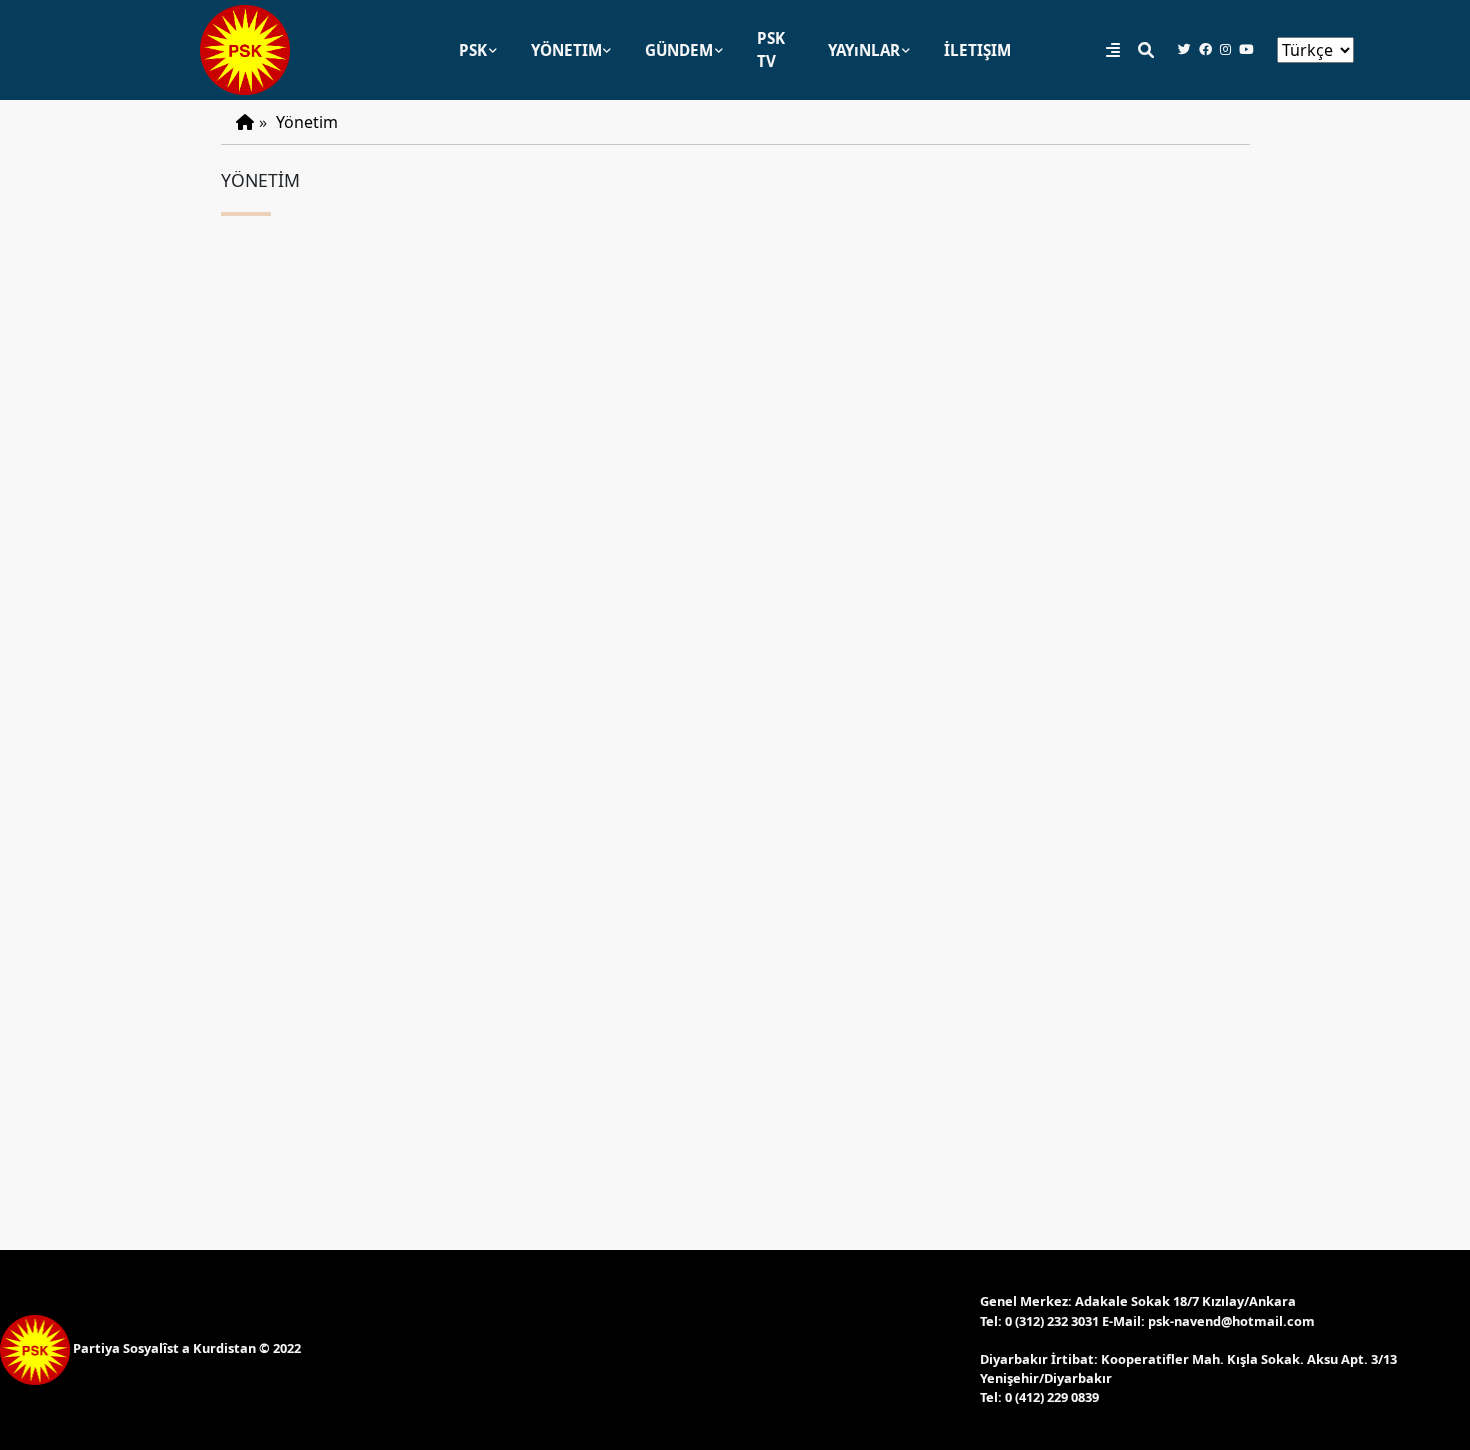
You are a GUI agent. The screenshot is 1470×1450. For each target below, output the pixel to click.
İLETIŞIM (977, 50)
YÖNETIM (566, 50)
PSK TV (771, 49)
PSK (473, 50)
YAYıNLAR (864, 50)
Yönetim (307, 122)
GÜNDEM (679, 50)
